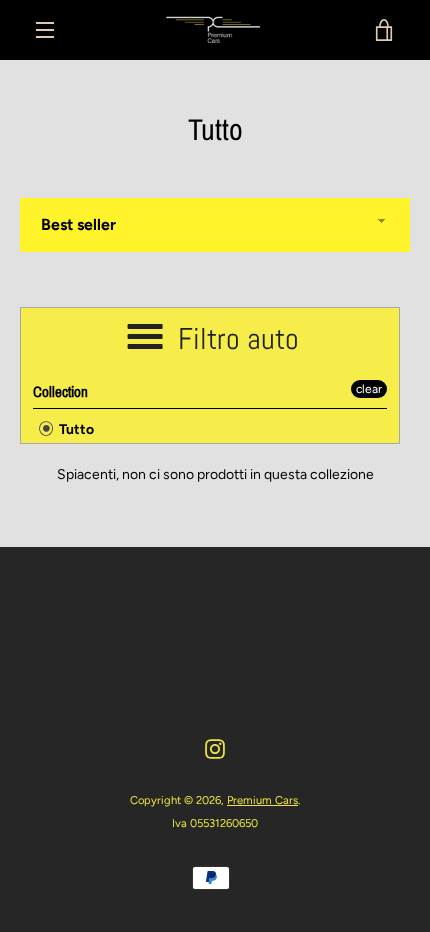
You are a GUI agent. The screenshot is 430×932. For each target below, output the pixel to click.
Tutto (75, 429)
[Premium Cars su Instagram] (215, 748)
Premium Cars (262, 800)
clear (369, 389)
